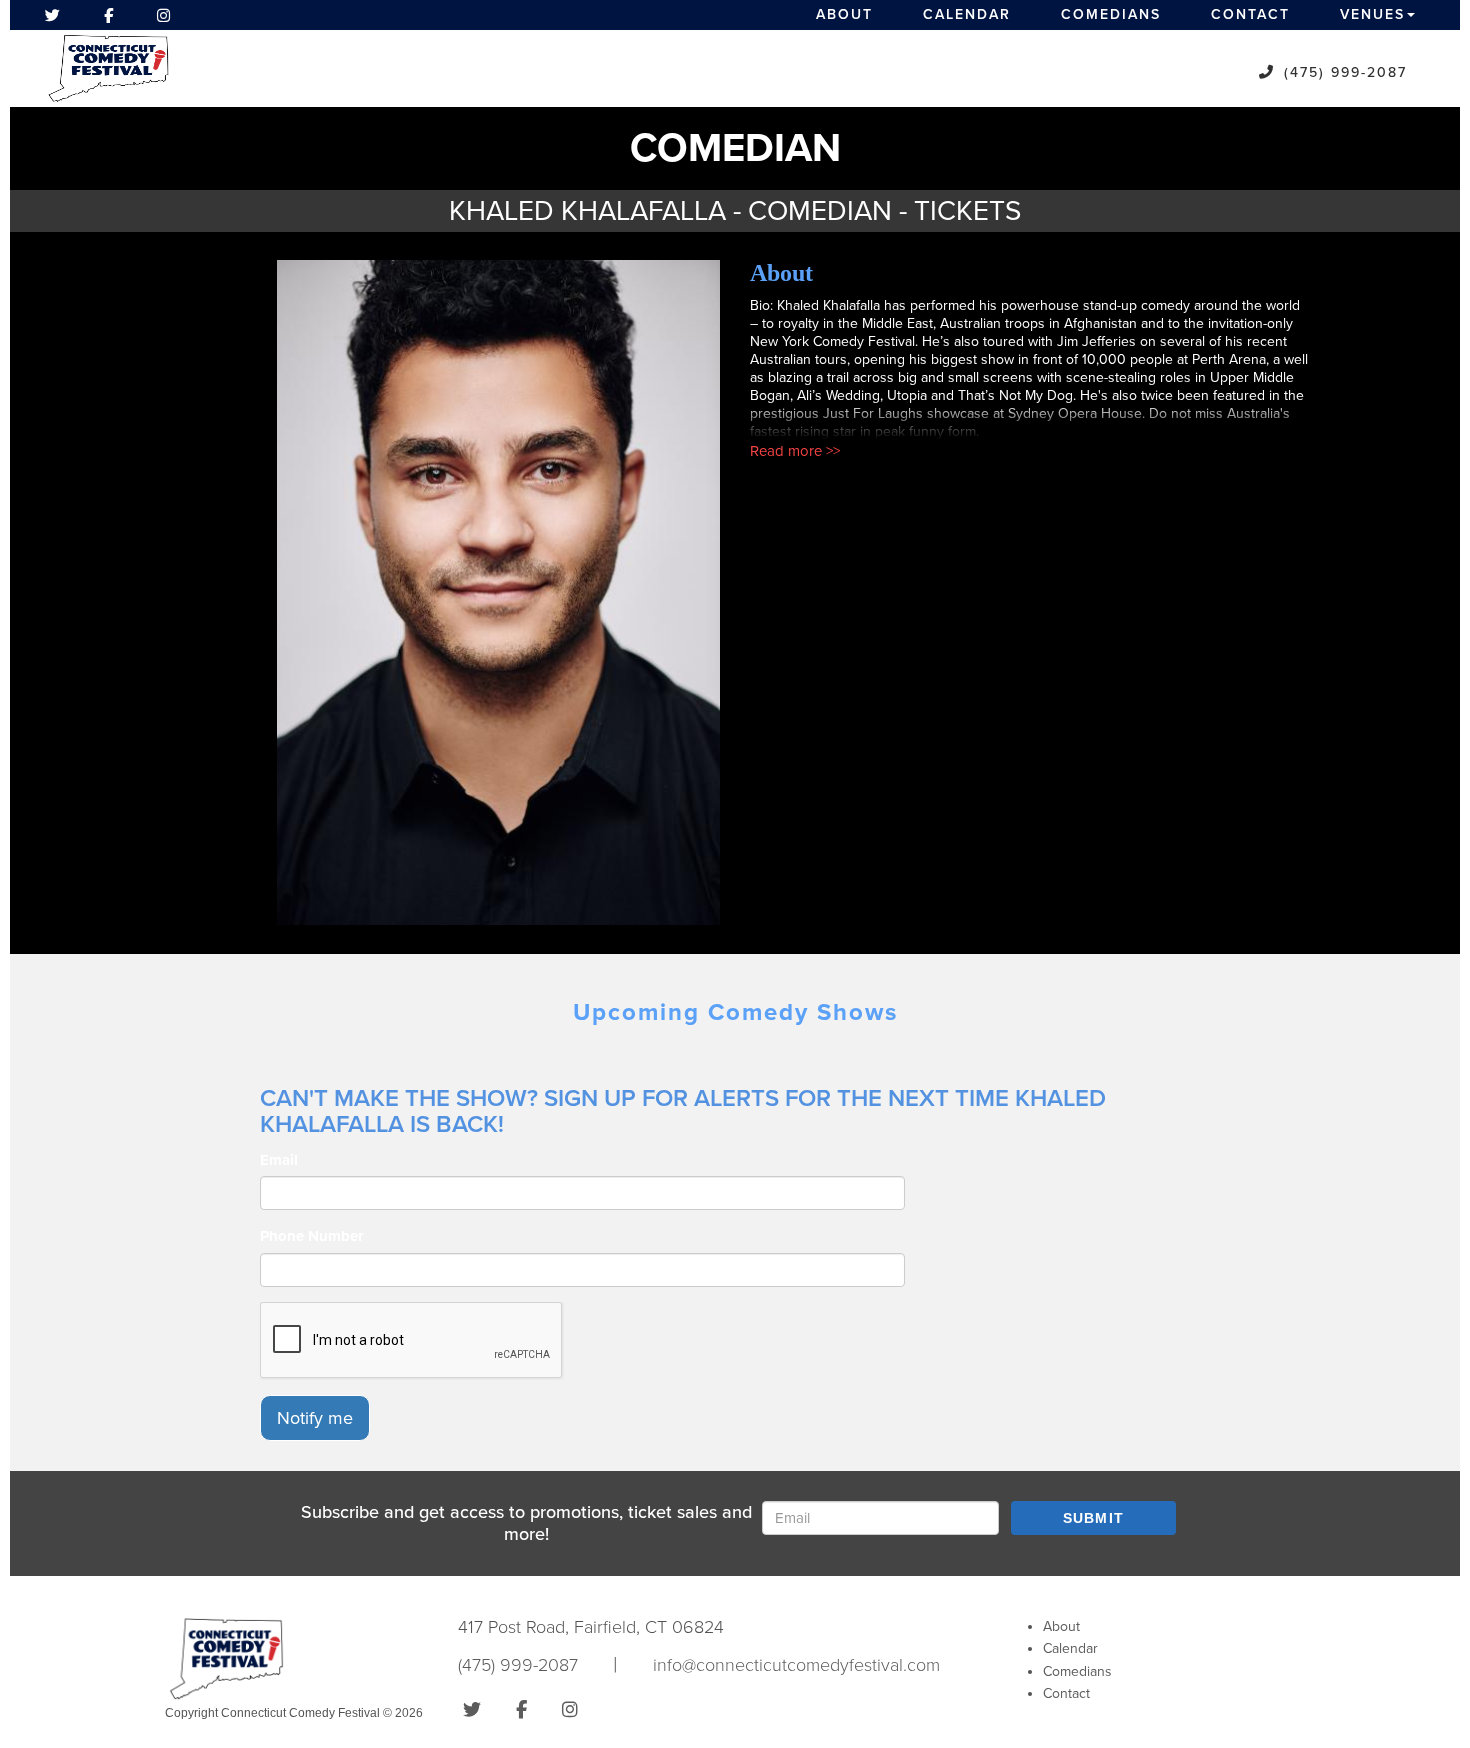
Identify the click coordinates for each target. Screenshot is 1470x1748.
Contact (1250, 14)
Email (279, 1160)
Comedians (1111, 14)
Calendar (967, 14)
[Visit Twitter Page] (52, 15)
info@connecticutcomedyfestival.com (796, 1665)
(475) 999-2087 (1345, 72)
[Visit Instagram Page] (163, 15)
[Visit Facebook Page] (108, 15)
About (844, 14)
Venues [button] (1372, 14)
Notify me (315, 1418)
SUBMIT (1094, 1518)
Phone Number (311, 1236)
